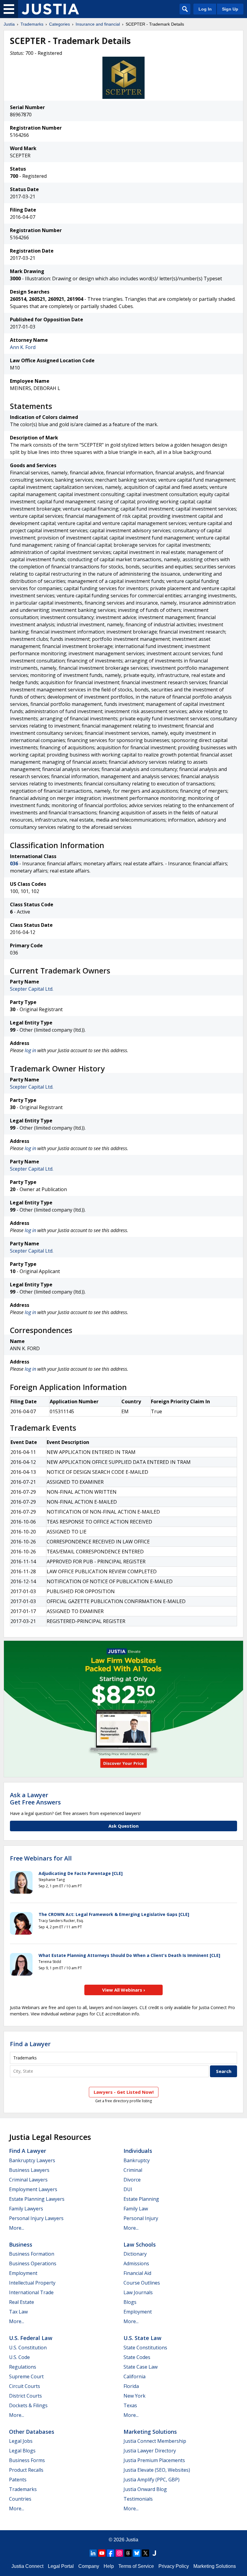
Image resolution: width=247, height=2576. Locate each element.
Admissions (136, 2263)
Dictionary (135, 2254)
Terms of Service (136, 2566)
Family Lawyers (26, 2209)
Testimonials (138, 2499)
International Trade (31, 2292)
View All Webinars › (124, 1990)
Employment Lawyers (33, 2189)
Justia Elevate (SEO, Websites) (157, 2470)
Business (21, 2244)
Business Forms (27, 2460)
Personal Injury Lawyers (36, 2218)
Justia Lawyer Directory (150, 2451)
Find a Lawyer (30, 2044)
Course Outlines (142, 2283)
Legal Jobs (21, 2441)
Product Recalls (26, 2470)
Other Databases (32, 2432)
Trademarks (32, 24)
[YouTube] (102, 2553)
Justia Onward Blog (145, 2489)
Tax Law (18, 2312)
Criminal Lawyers (28, 2180)
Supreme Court (26, 2376)
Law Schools (140, 2244)
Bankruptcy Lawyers (32, 2160)
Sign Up (230, 9)
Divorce (132, 2180)
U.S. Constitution (28, 2348)
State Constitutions (145, 2348)
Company (89, 2566)
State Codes (137, 2357)
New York (134, 2396)
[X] (145, 2553)
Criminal (133, 2170)
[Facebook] (111, 2553)
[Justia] (50, 9)
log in (30, 1050)
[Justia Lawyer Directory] (154, 2553)
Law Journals (138, 2292)
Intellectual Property (32, 2283)
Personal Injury (141, 2218)
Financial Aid (137, 2273)
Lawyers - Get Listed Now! (124, 2092)
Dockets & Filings (28, 2405)
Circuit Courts (25, 2386)
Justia (9, 24)
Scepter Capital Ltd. (32, 989)
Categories (59, 24)
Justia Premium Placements (154, 2460)
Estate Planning (141, 2199)
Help (109, 2566)
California (134, 2376)
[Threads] (128, 2553)
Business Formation (32, 2254)
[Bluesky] (137, 2553)
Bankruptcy (137, 2160)
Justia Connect (27, 2566)
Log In (205, 9)
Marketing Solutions (150, 2432)
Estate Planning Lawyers (37, 2199)
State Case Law (141, 2367)
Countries (20, 2499)
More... (17, 2228)
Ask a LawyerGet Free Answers (35, 1799)
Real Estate (22, 2302)
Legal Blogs (22, 2451)
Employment (23, 2273)
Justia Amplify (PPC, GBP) (152, 2480)
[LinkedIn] (93, 2553)
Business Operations (33, 2263)
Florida (131, 2386)
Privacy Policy (174, 2566)
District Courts (25, 2396)
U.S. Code (19, 2357)
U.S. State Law (142, 2338)
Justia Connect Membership (155, 2441)
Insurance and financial (98, 24)
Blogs (130, 2302)
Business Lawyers (29, 2170)
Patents (18, 2480)
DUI (128, 2189)
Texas (130, 2405)
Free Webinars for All (41, 1858)
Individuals (138, 2151)
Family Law (136, 2209)
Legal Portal (61, 2566)
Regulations (23, 2367)
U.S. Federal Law (31, 2338)
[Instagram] (119, 2553)
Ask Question (123, 1826)
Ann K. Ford (23, 347)
